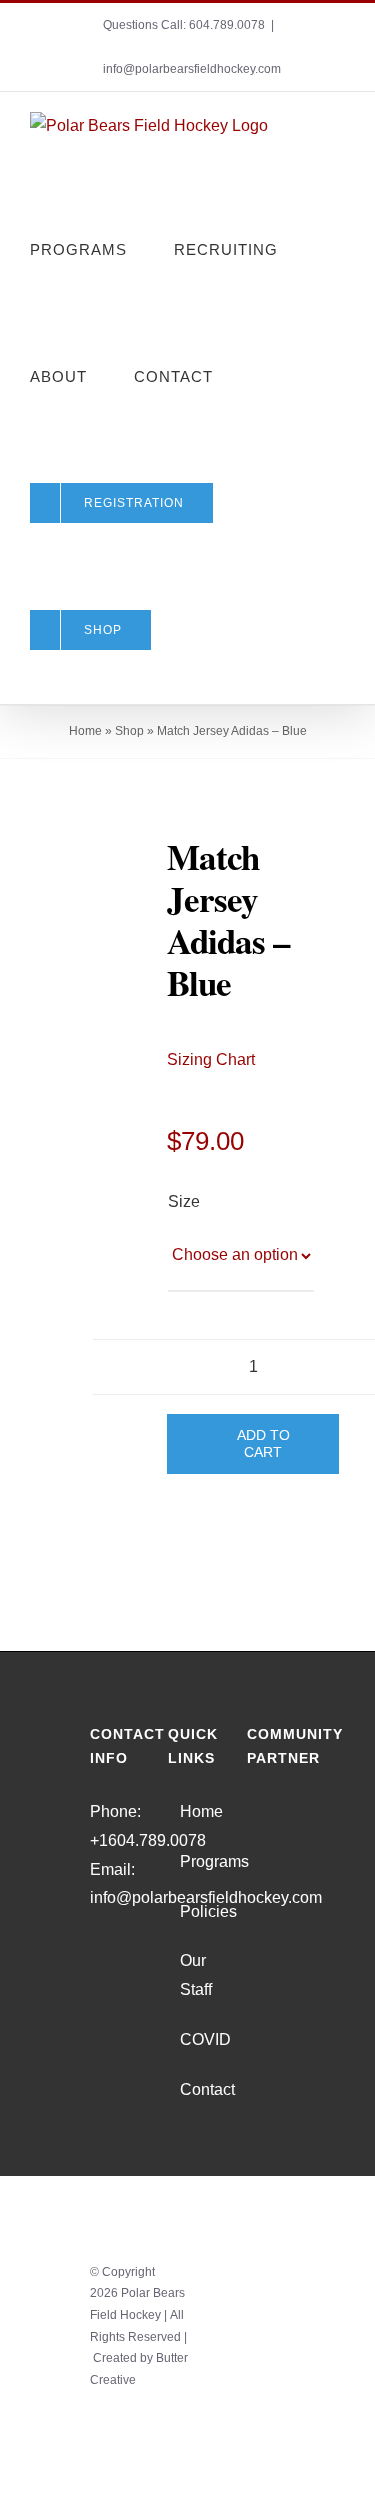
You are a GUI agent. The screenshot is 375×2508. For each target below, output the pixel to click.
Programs (188, 1861)
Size (183, 1201)
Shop (129, 731)
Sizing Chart (211, 1059)
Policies (188, 1911)
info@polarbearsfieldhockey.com (192, 69)
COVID (188, 2039)
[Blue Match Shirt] (96, 879)
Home (85, 731)
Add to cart (263, 1443)
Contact (188, 2089)
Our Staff (188, 1975)
